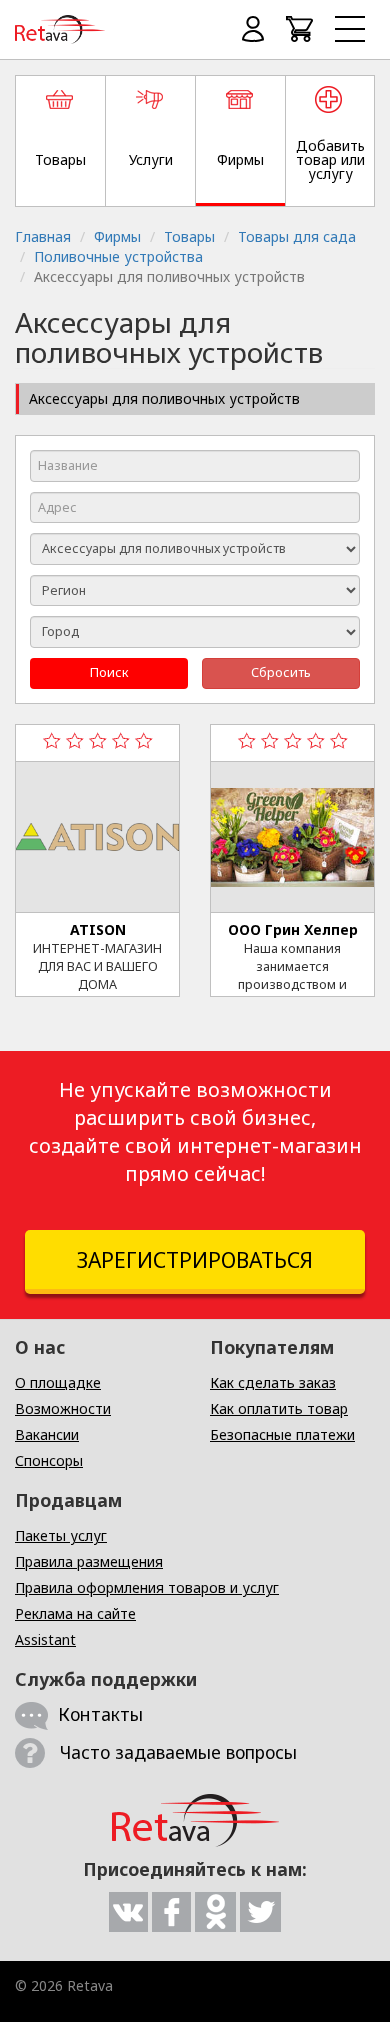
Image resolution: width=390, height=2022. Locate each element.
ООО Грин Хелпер (293, 929)
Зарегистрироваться (195, 1260)
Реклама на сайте (75, 1613)
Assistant (45, 1639)
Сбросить (281, 672)
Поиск (109, 672)
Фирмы (117, 236)
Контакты (100, 1714)
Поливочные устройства (118, 256)
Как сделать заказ (273, 1382)
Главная (43, 236)
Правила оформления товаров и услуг (147, 1587)
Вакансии (47, 1434)
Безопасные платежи (282, 1434)
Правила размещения (89, 1561)
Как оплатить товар (279, 1408)
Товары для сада (297, 236)
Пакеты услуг (61, 1535)
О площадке (58, 1382)
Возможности (63, 1408)
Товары (189, 236)
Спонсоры (49, 1460)
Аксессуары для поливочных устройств (164, 398)
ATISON (98, 929)
